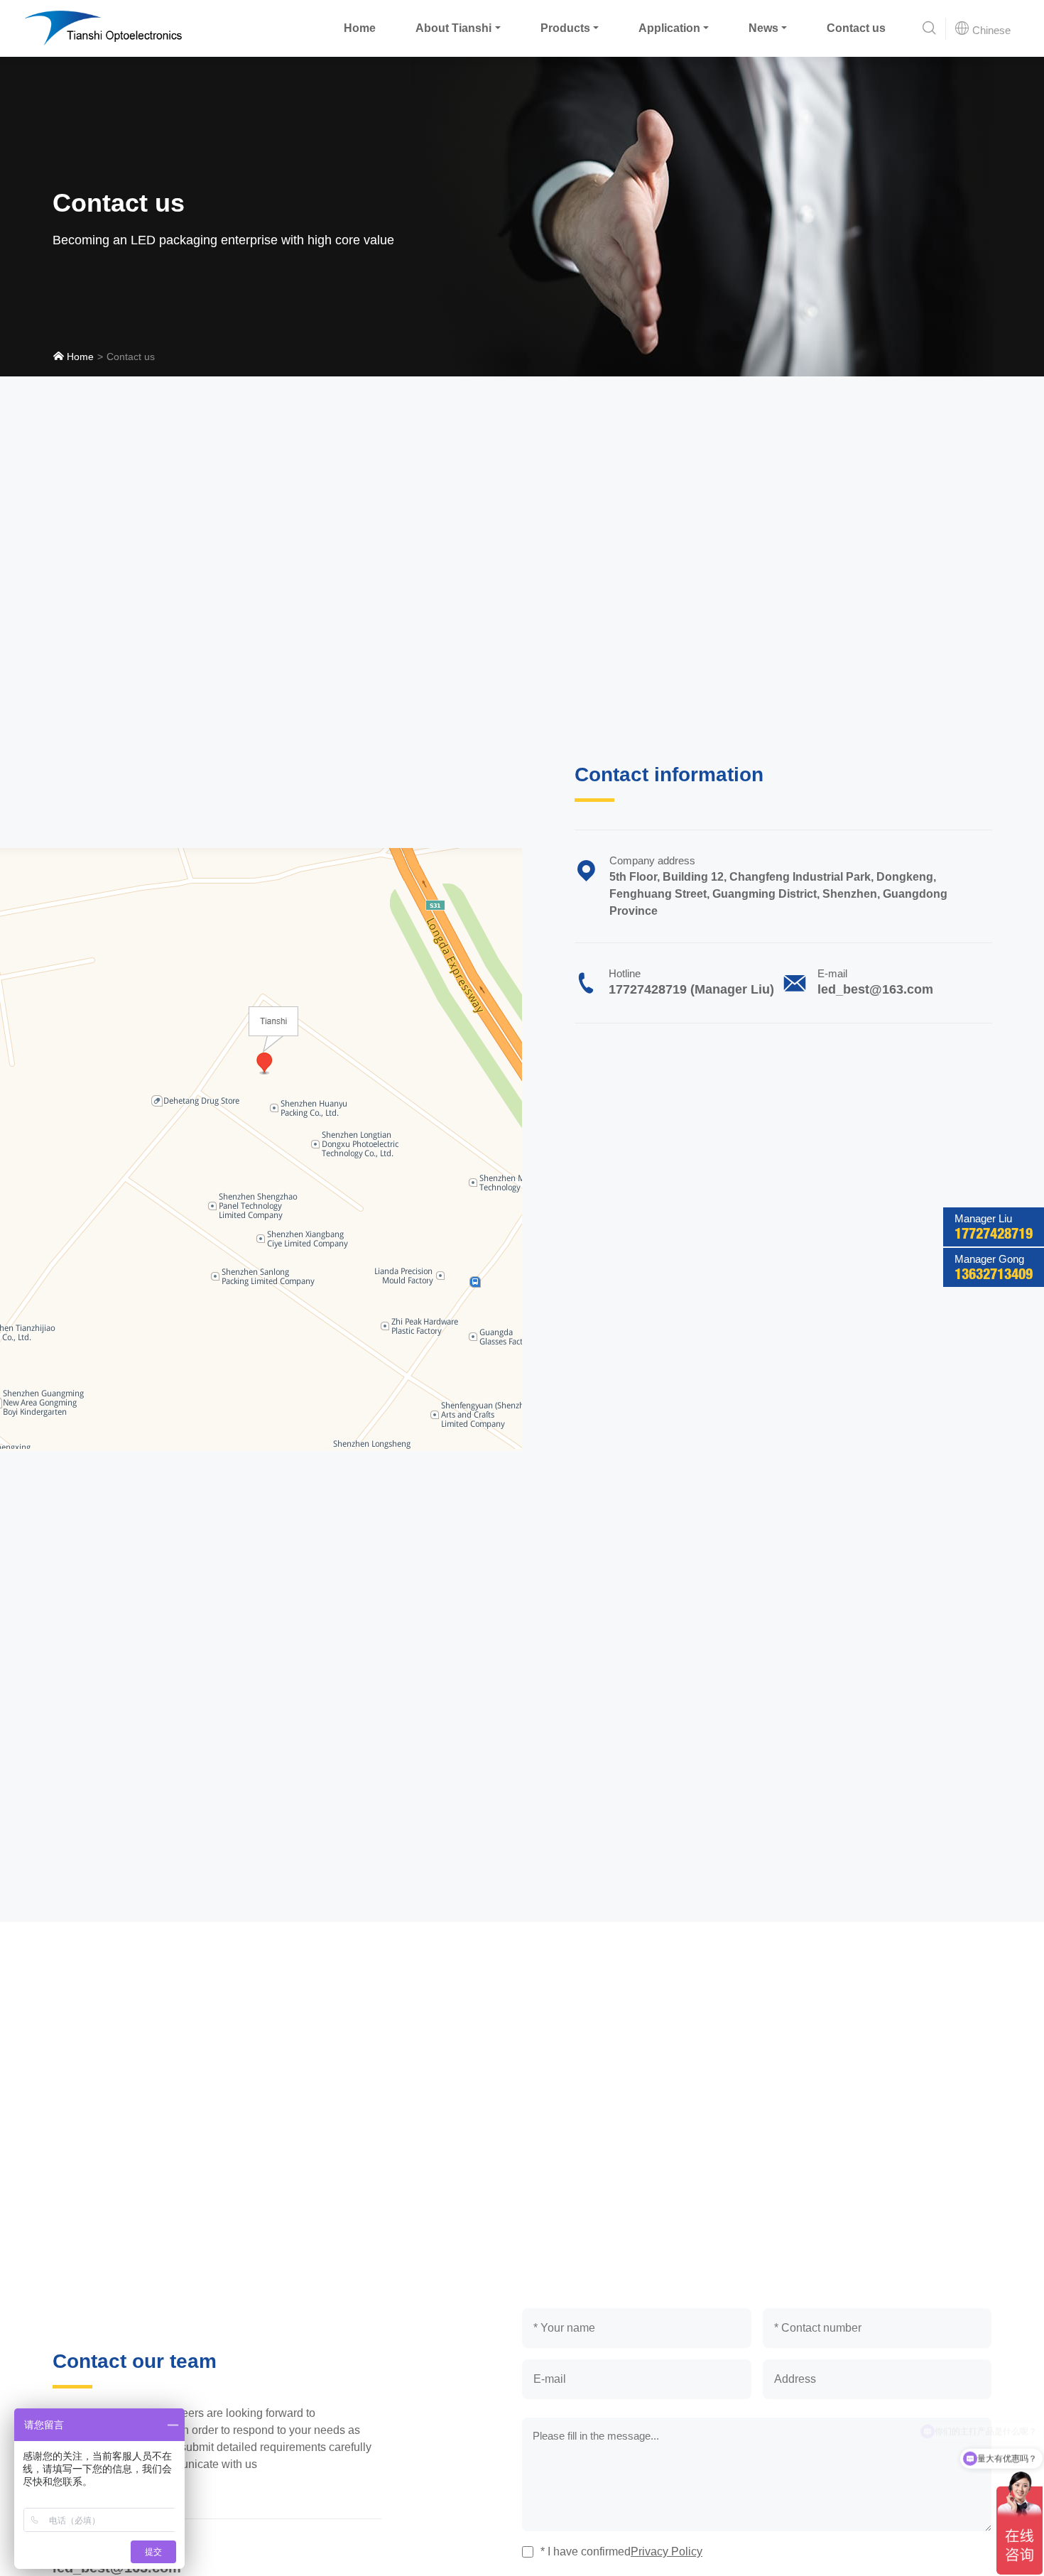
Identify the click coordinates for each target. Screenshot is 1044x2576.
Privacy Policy (667, 2551)
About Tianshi (453, 28)
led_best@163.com (875, 989)
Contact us (856, 28)
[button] (929, 29)
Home (360, 28)
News (763, 28)
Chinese (990, 30)
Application (669, 28)
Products (565, 28)
